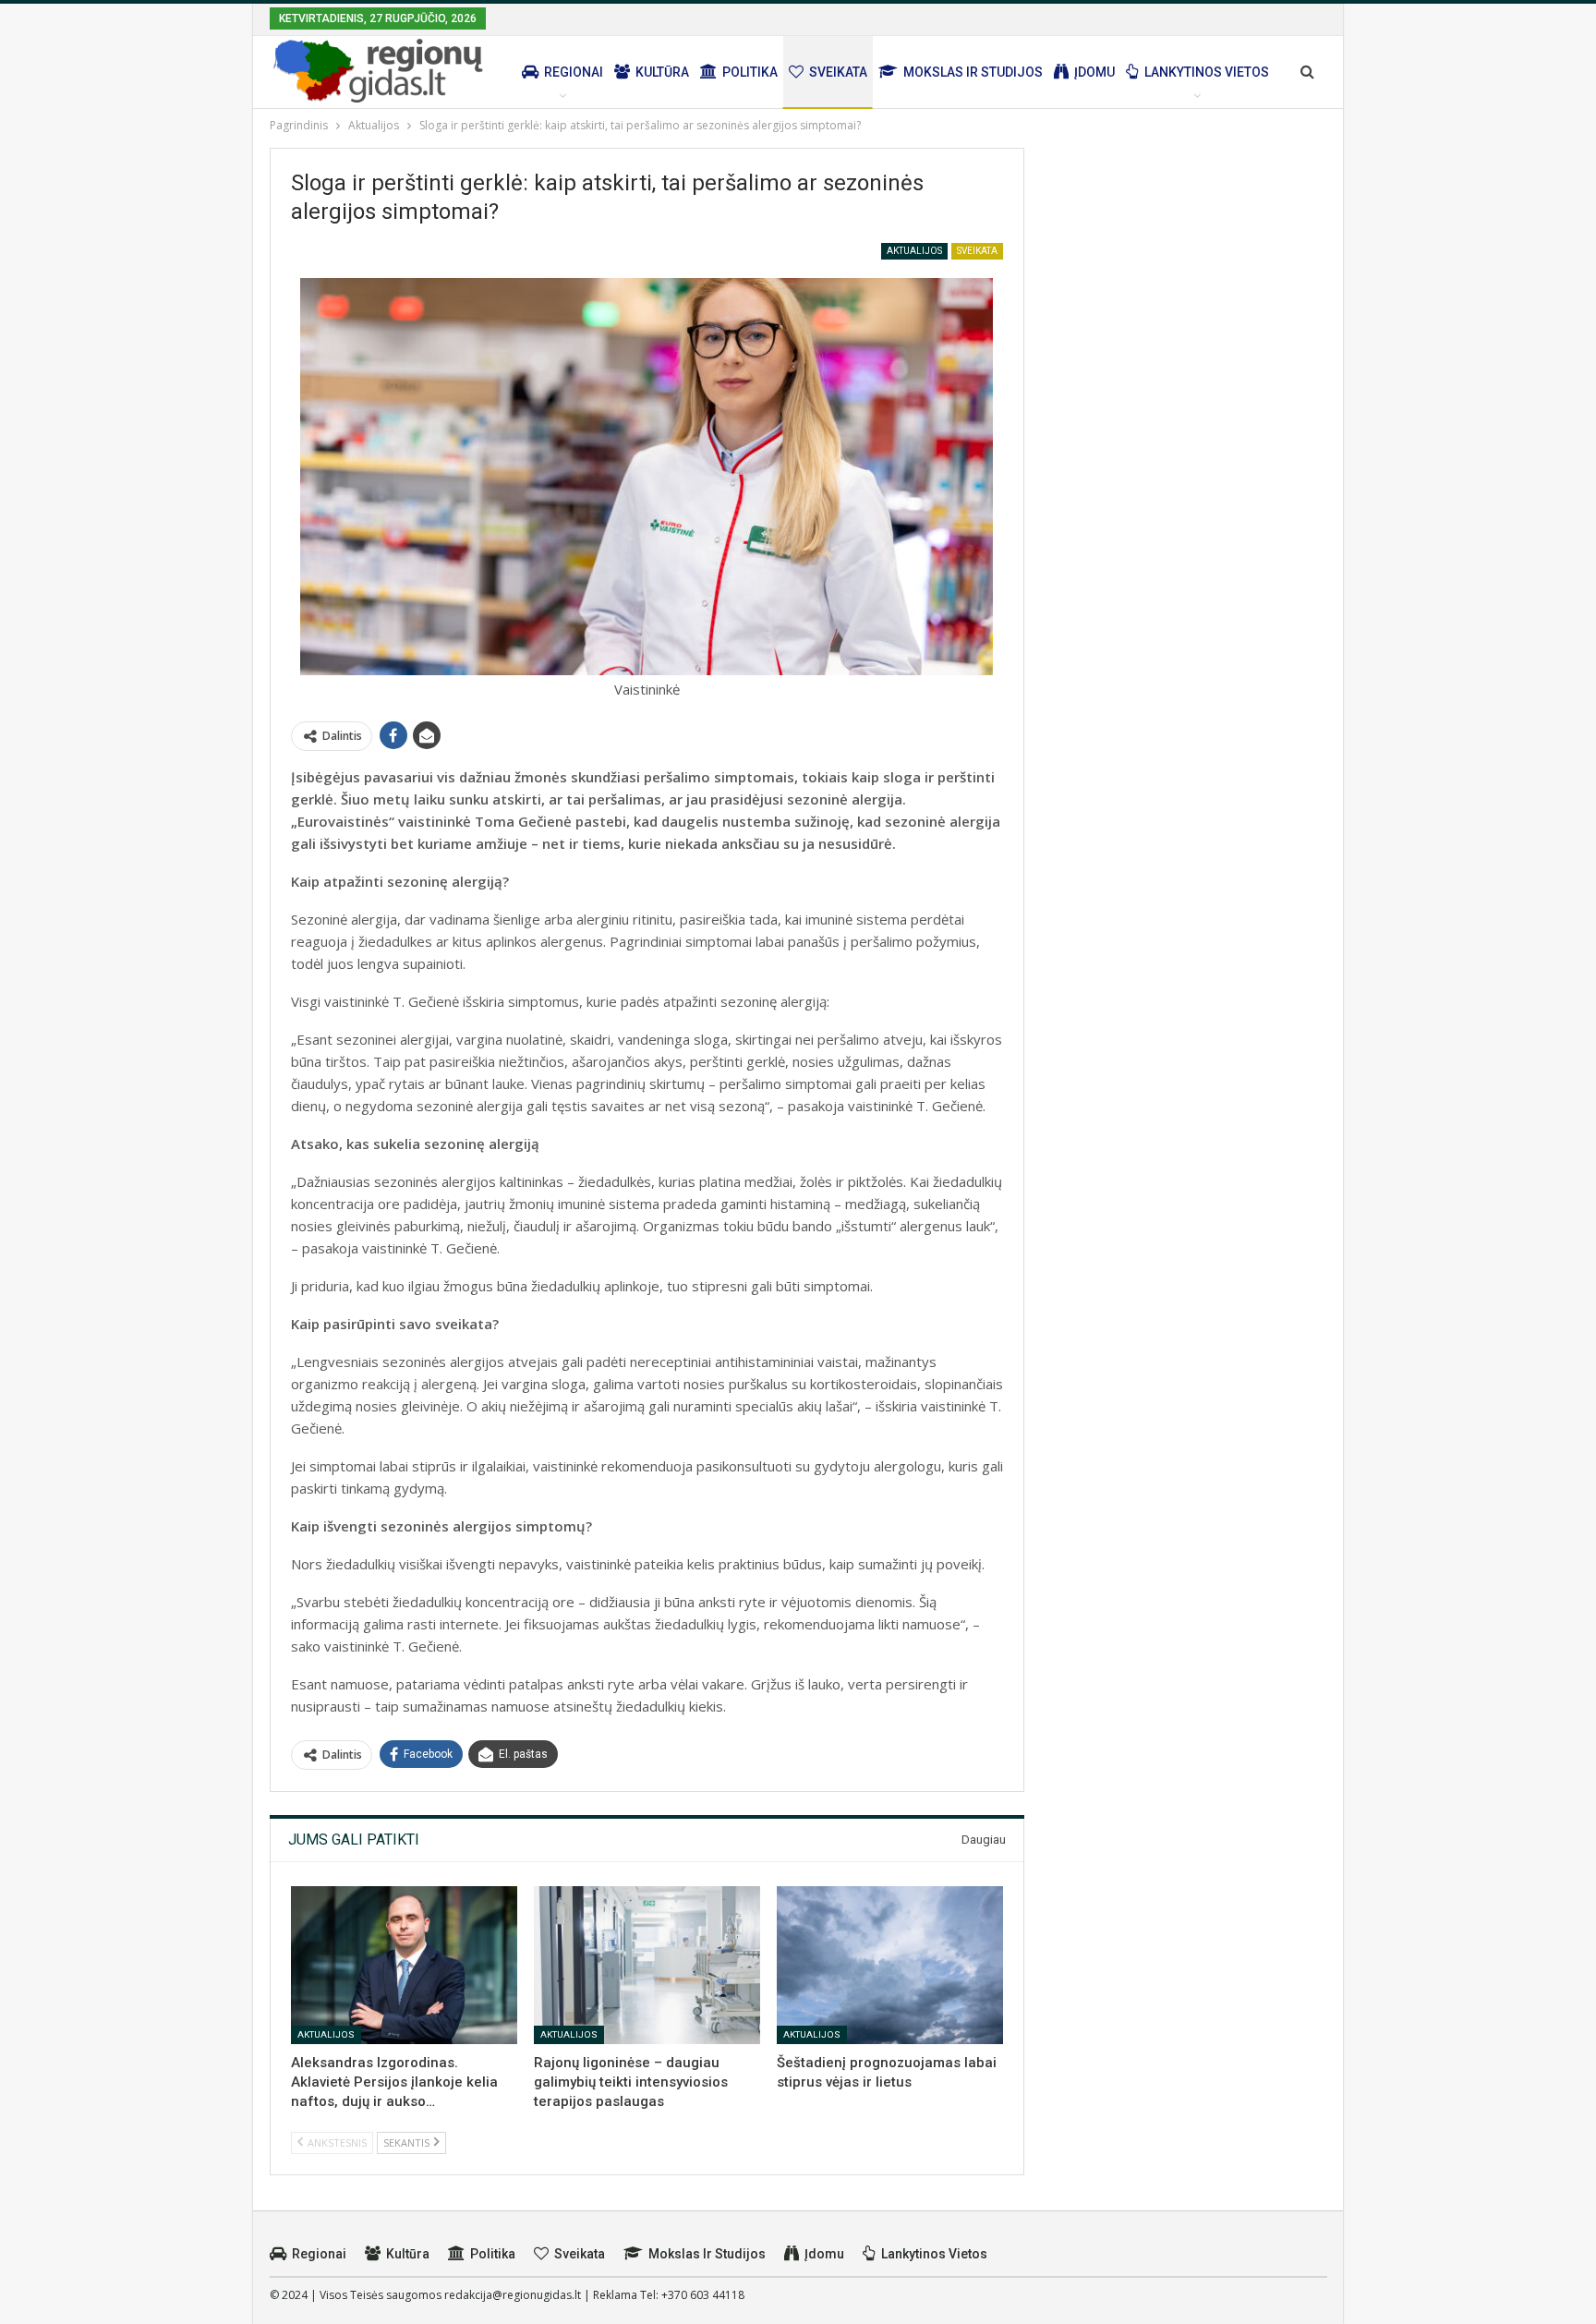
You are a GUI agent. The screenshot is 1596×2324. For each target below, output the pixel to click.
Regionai (574, 72)
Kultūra (662, 72)
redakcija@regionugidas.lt (513, 2295)
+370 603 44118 (703, 2295)
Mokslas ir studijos (973, 72)
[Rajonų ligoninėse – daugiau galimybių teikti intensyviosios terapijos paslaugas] (647, 1966)
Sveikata (838, 72)
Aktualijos (914, 251)
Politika (750, 72)
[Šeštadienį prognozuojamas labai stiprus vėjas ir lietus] (890, 1966)
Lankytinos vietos (1207, 72)
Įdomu (1094, 72)
